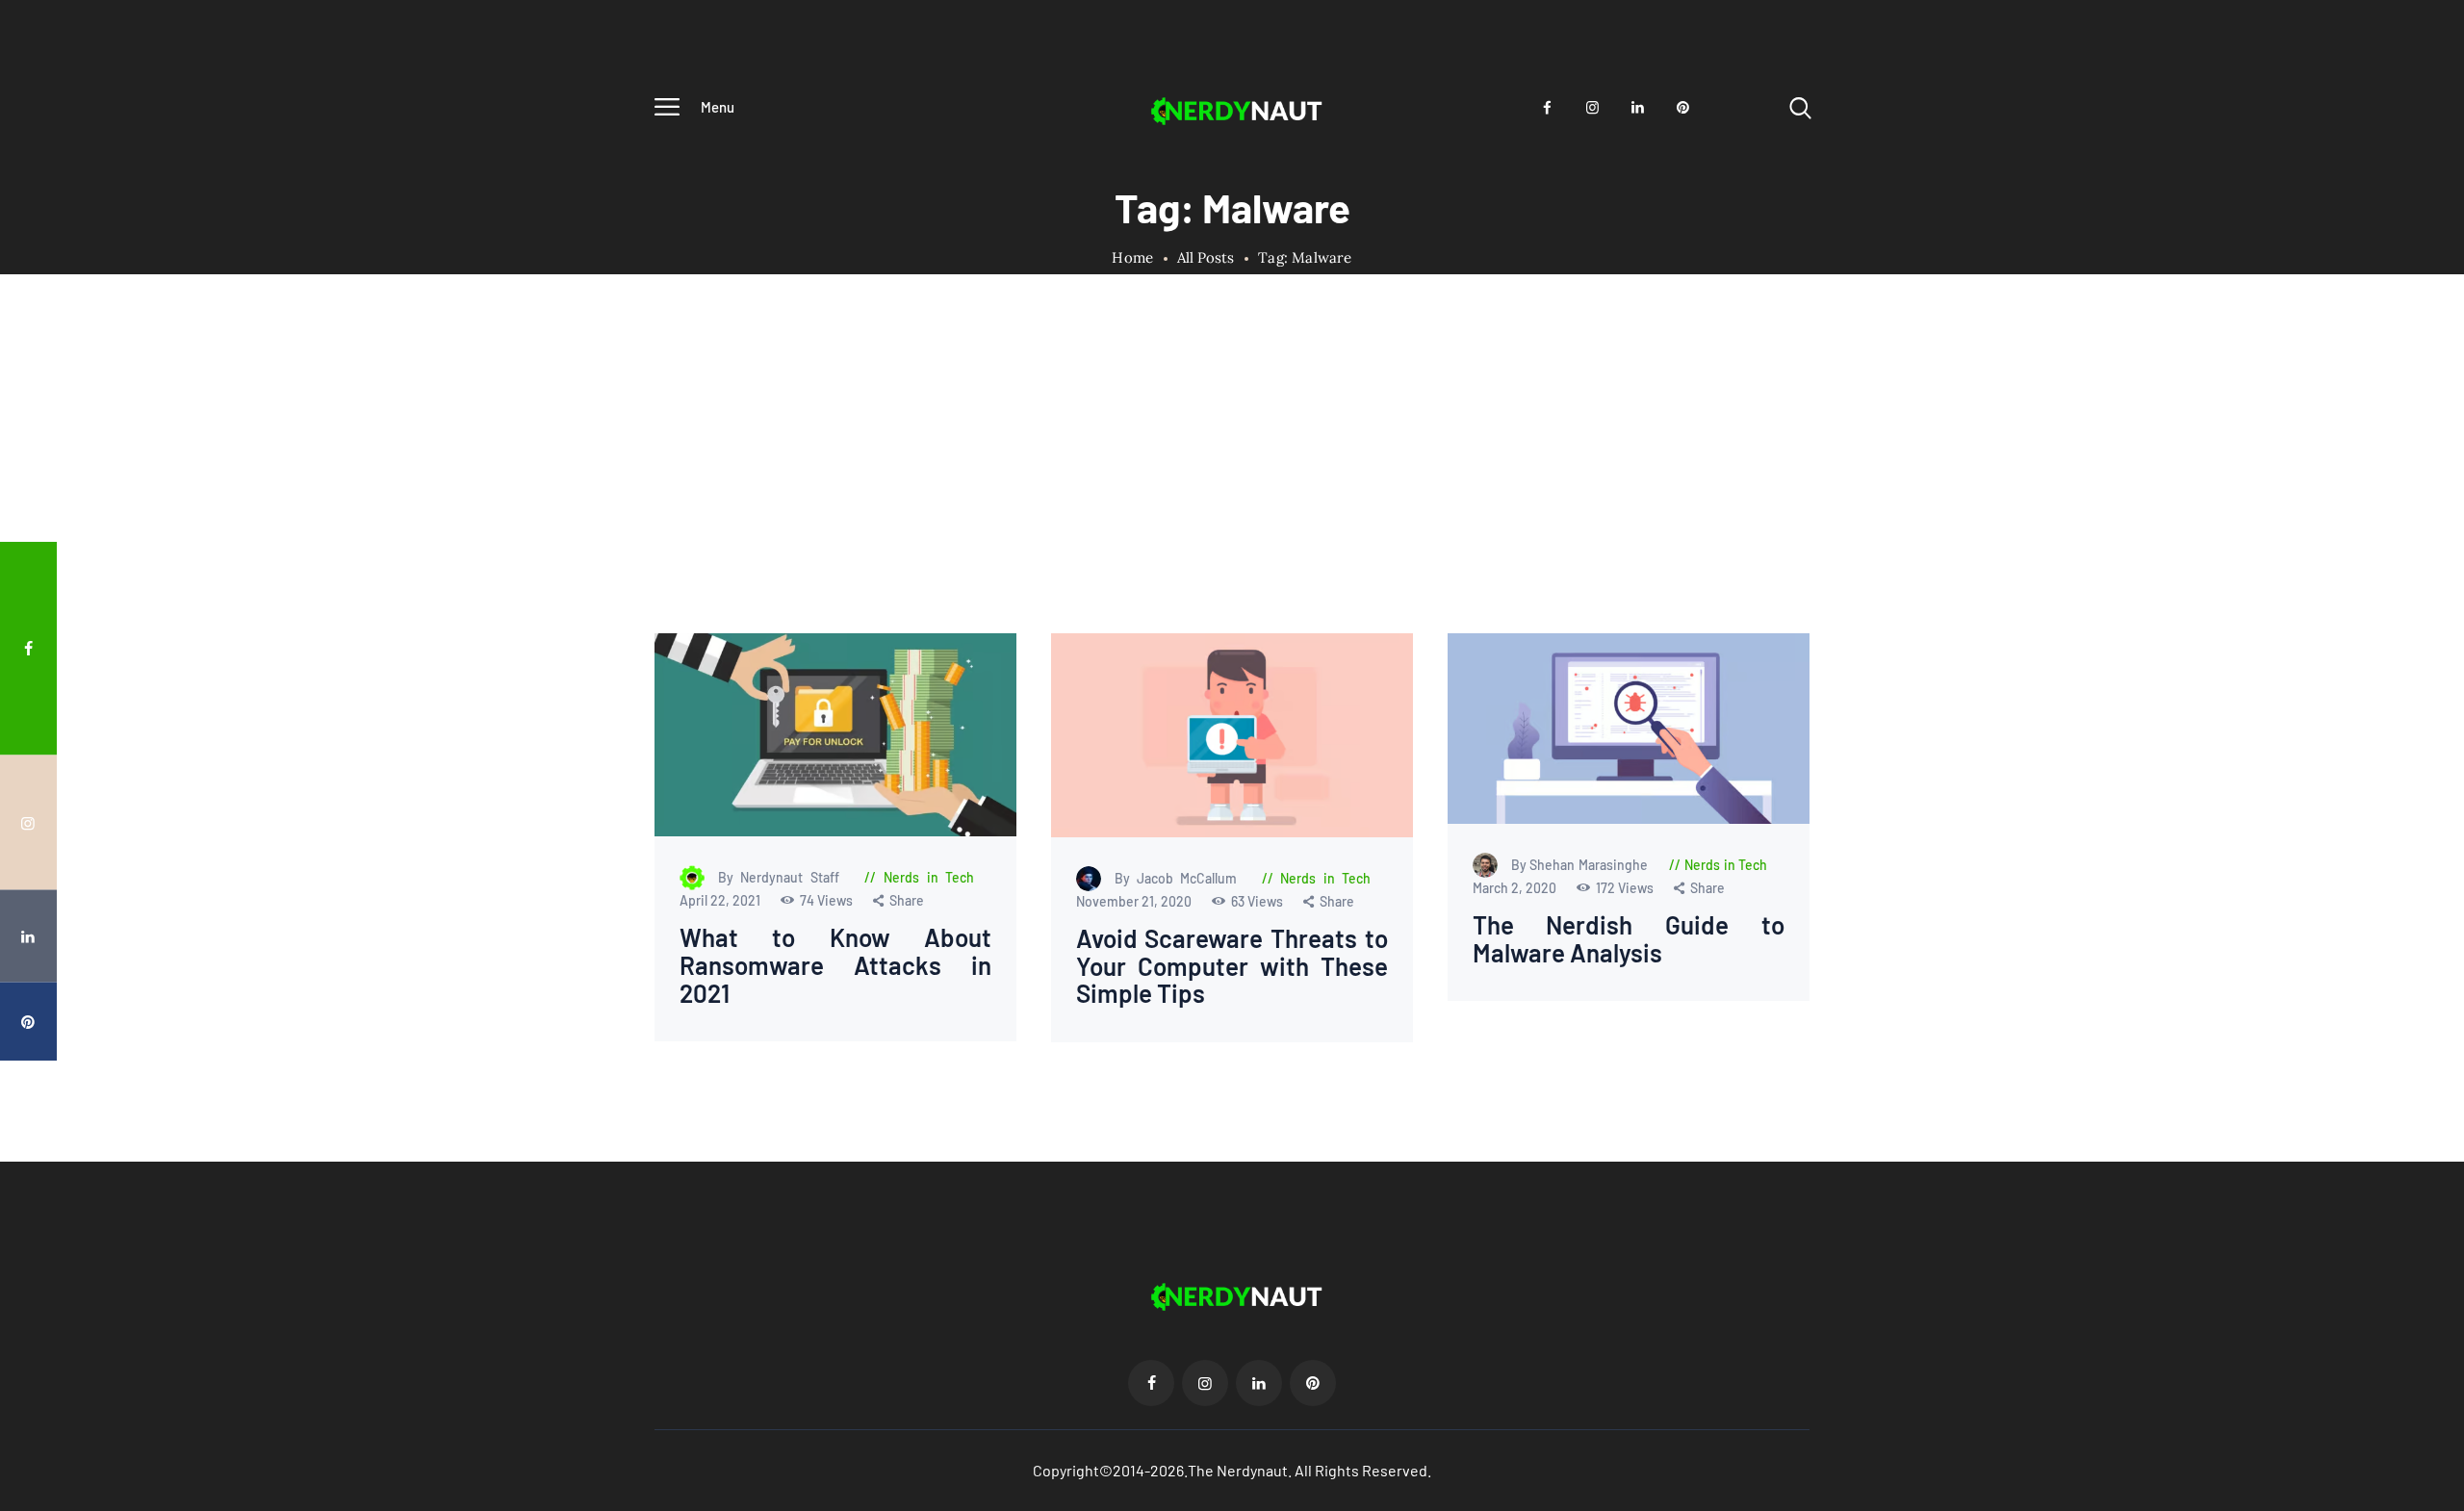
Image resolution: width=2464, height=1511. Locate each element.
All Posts (1206, 257)
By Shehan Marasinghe (1580, 866)
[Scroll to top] (2413, 793)
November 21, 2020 (1134, 901)
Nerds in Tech (929, 878)
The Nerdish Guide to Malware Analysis (1628, 940)
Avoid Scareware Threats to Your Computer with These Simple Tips (1232, 966)
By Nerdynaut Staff (783, 878)
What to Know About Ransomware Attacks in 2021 (836, 966)
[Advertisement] (1232, 489)
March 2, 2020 (1515, 889)
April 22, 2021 (721, 901)
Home (1132, 258)
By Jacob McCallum (1179, 878)
